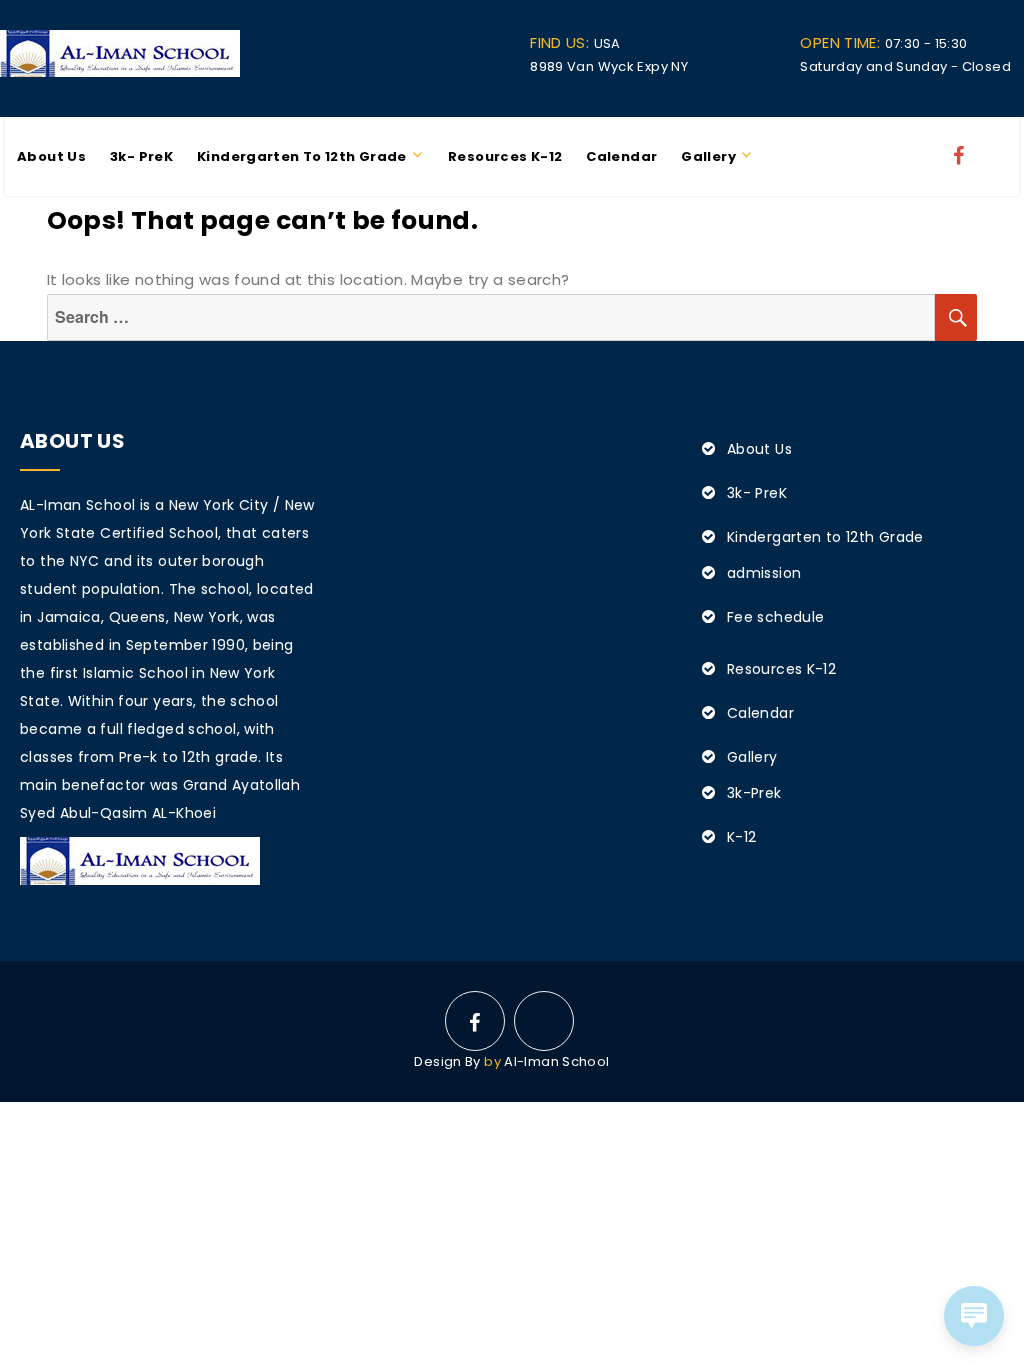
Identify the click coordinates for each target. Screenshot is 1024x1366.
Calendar (621, 156)
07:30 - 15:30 (883, 43)
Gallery (708, 156)
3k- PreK (141, 156)
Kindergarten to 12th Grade (302, 156)
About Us (51, 156)
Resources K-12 (505, 156)
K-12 (742, 837)
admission (764, 573)
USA (575, 43)
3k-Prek (754, 793)
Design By (447, 1061)
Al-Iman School (556, 1061)
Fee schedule (776, 617)
